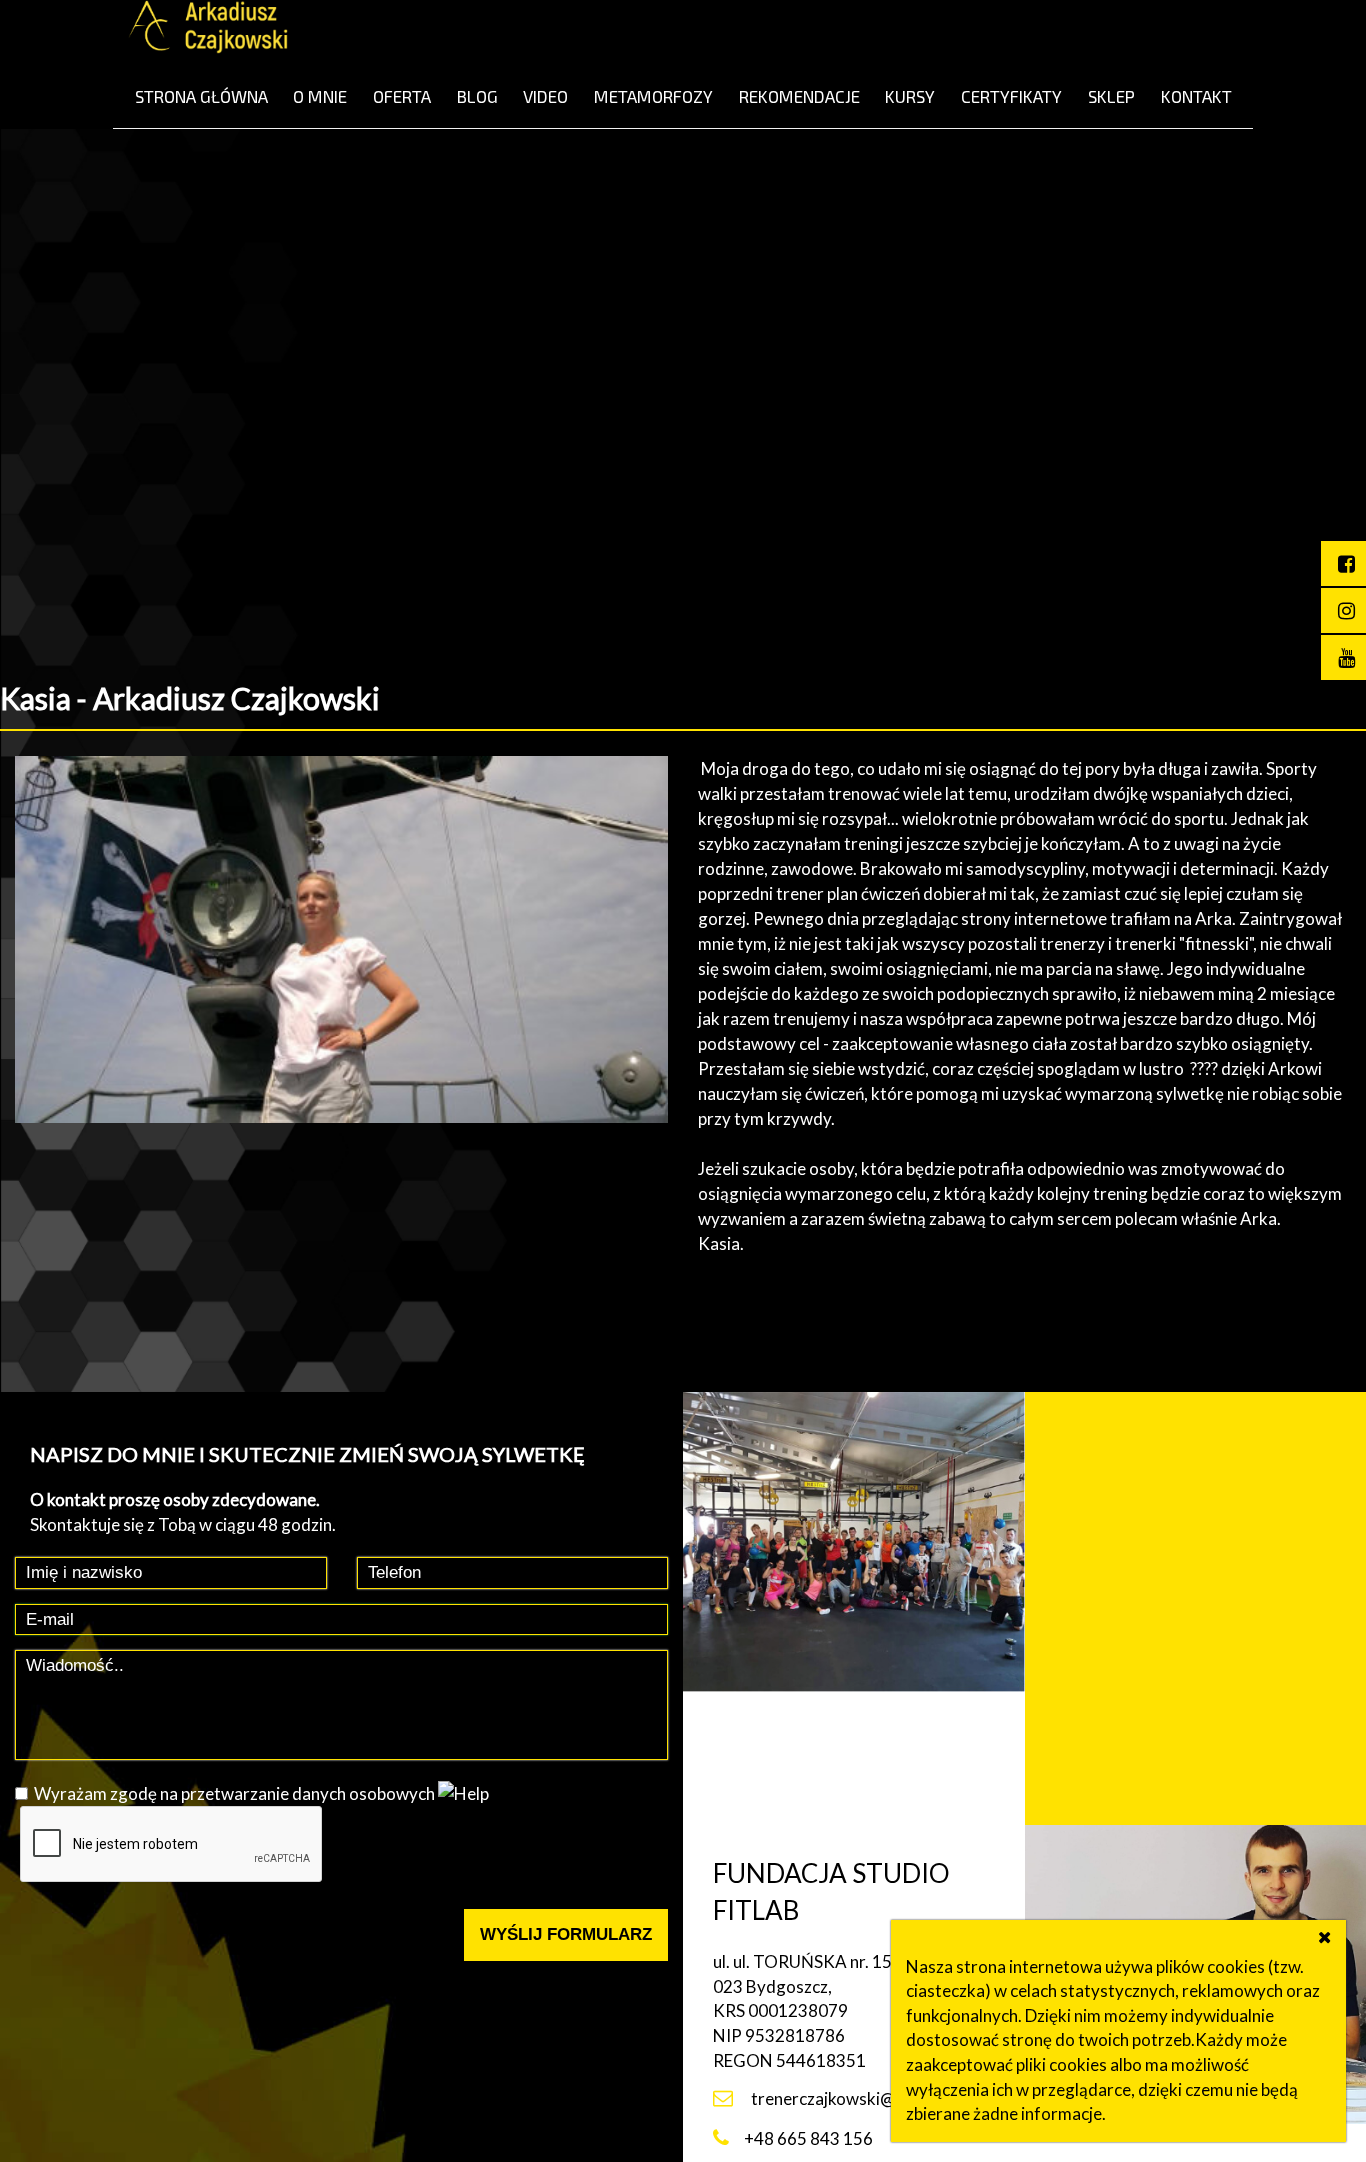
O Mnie (320, 96)
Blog (477, 96)
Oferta (402, 96)
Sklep (1111, 96)
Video (545, 96)
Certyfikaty (1011, 96)
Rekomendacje (799, 96)
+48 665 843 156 (808, 2138)
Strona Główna (201, 96)
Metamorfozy (653, 96)
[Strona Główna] (208, 30)
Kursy (910, 96)
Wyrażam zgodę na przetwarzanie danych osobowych (234, 1793)
